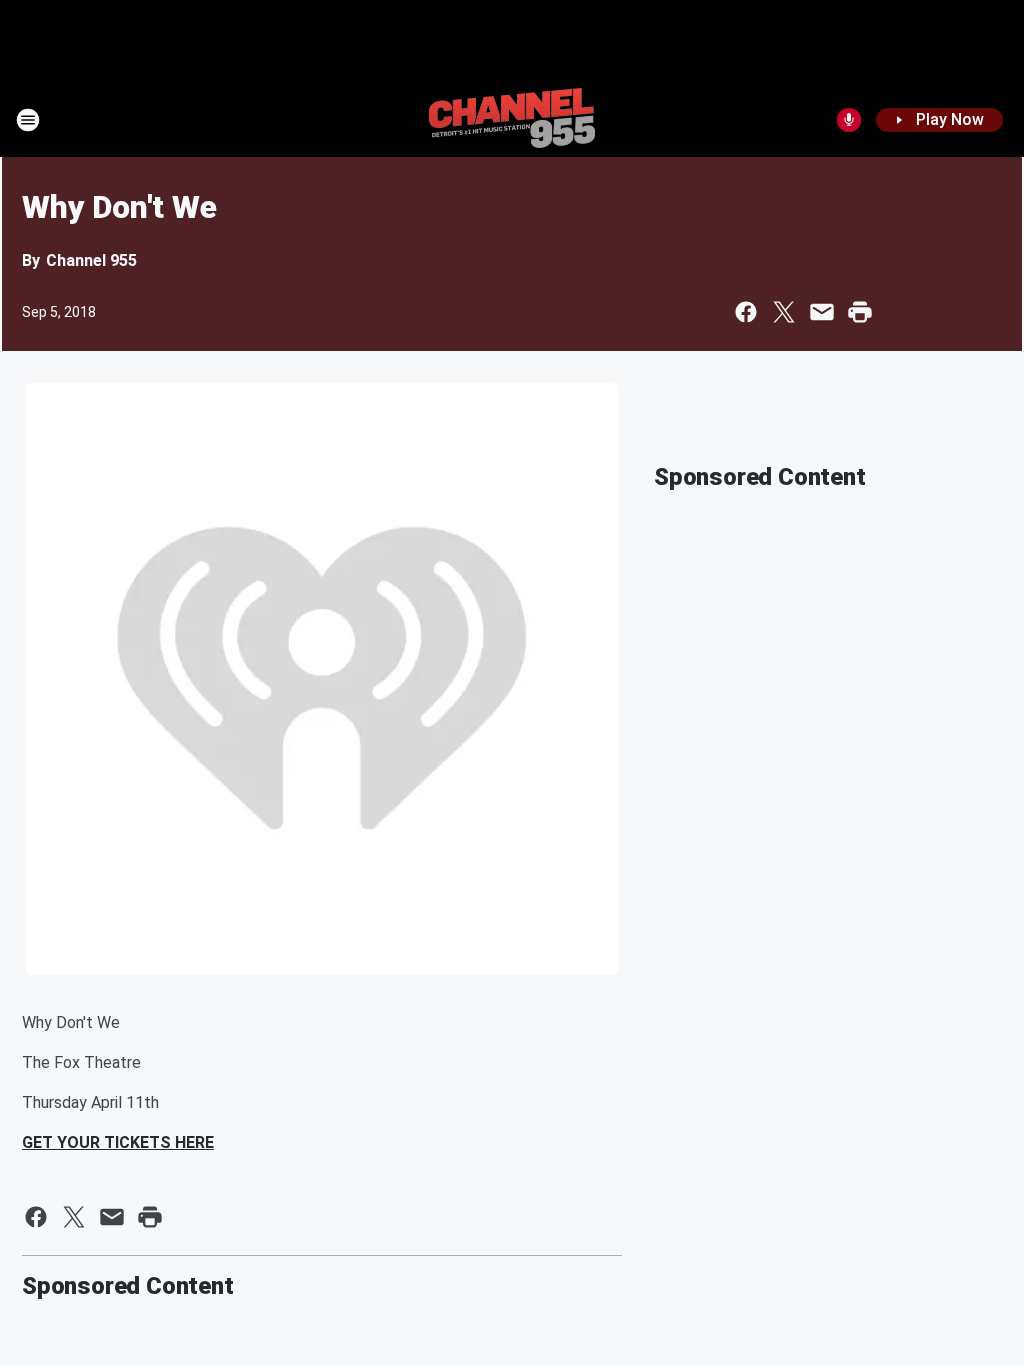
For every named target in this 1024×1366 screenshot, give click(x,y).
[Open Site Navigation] (28, 120)
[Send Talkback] (849, 120)
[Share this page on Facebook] (746, 312)
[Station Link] (512, 120)
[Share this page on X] (784, 312)
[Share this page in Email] (822, 312)
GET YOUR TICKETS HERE (118, 1142)
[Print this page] (860, 312)
